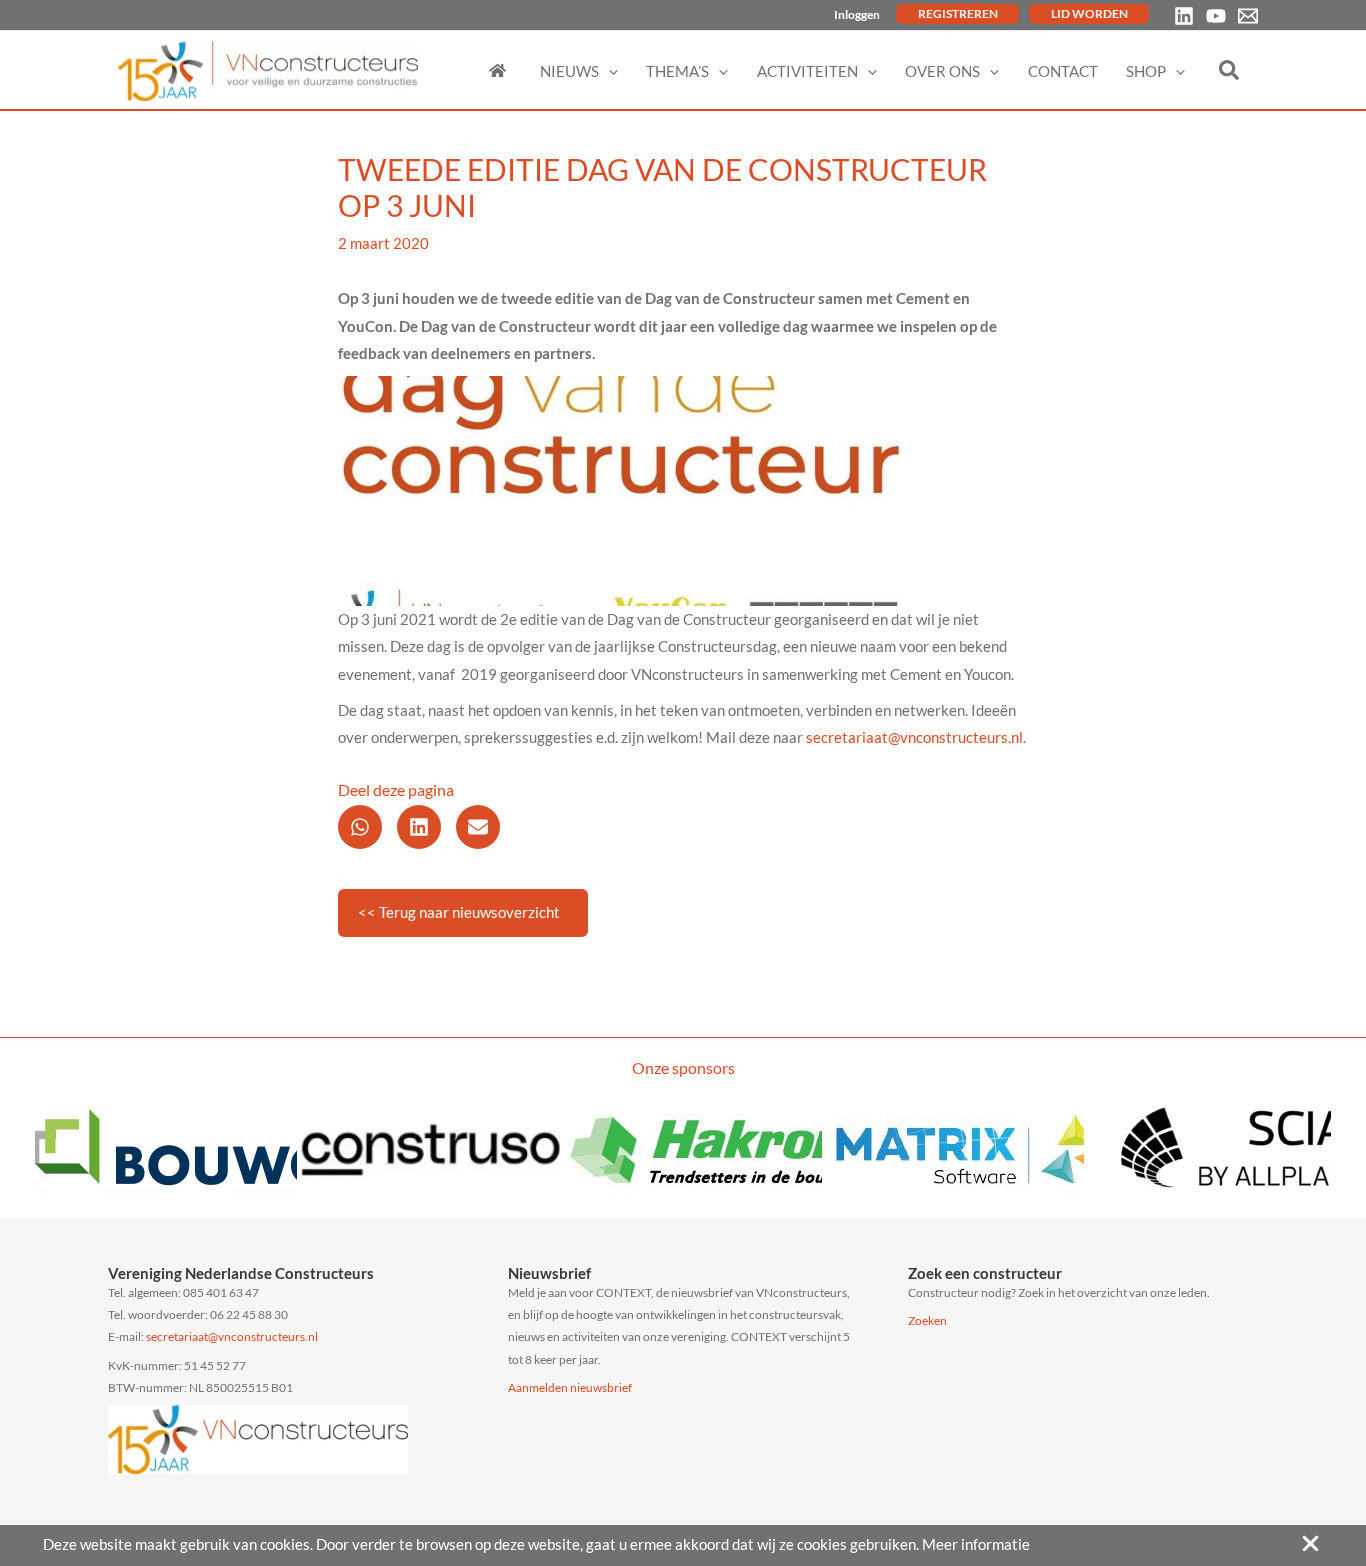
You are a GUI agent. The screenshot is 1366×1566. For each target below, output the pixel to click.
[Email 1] (1248, 16)
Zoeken (927, 1320)
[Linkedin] (1184, 16)
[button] (608, 71)
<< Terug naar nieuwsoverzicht (459, 912)
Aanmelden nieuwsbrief (570, 1387)
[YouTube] (1216, 16)
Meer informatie (976, 1544)
